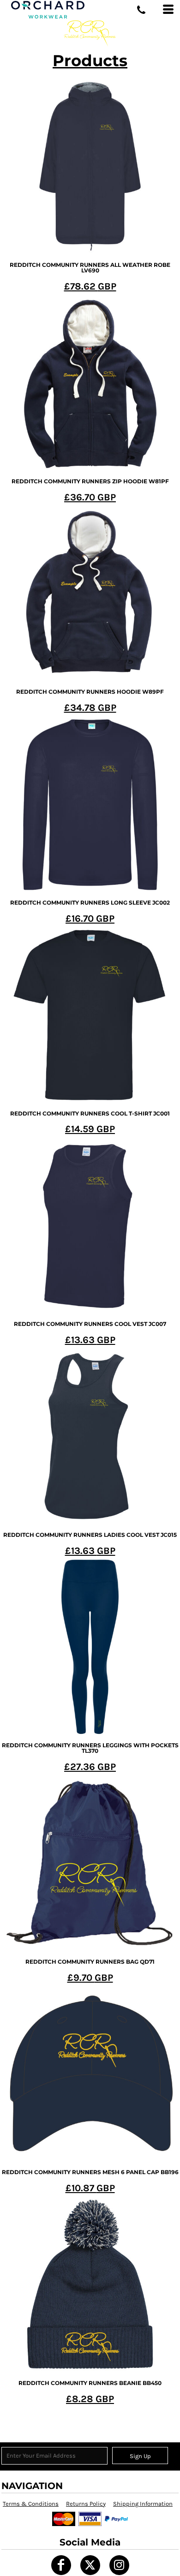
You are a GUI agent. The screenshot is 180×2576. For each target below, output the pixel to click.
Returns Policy (86, 2504)
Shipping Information (143, 2504)
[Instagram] (119, 2565)
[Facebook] (61, 2565)
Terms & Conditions (31, 2504)
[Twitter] (90, 2565)
